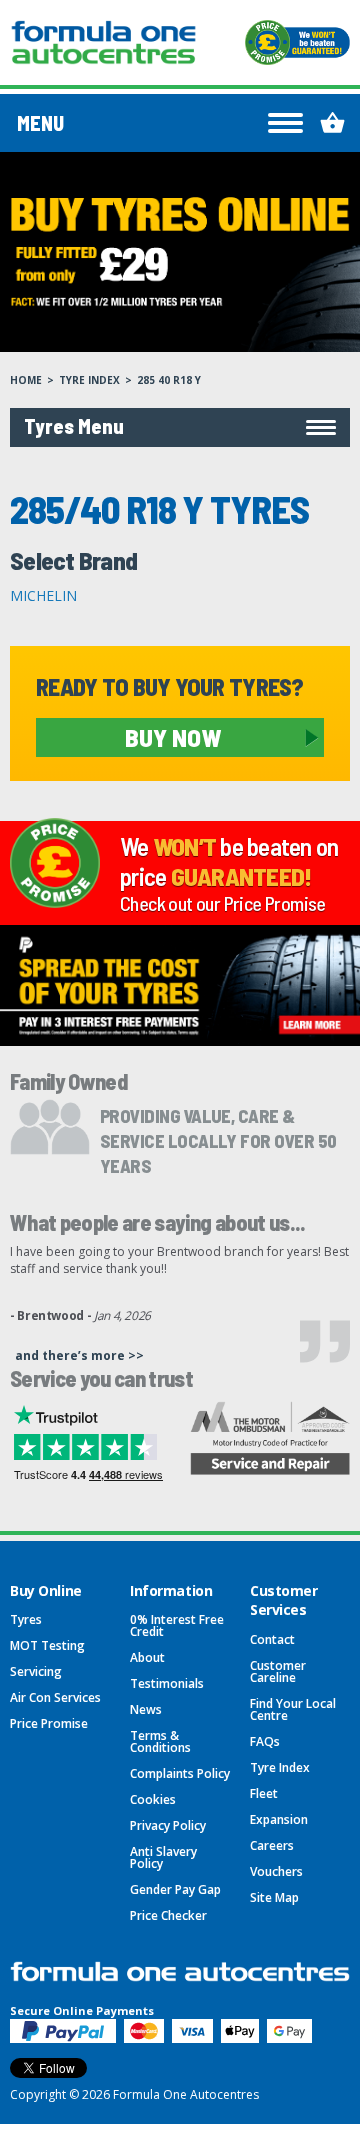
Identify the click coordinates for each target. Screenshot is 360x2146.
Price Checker (168, 1915)
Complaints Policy (180, 1773)
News (146, 1709)
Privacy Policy (168, 1825)
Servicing (36, 1671)
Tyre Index (89, 380)
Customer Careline (278, 1671)
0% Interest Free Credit (177, 1625)
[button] (180, 427)
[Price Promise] (297, 42)
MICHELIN (43, 595)
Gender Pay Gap (175, 1889)
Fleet (264, 1793)
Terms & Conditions (160, 1741)
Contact (272, 1639)
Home (26, 380)
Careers (272, 1845)
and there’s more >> (79, 1355)
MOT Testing (47, 1645)
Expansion (279, 1819)
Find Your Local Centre (293, 1709)
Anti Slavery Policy (163, 1857)
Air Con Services (55, 1697)
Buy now (173, 737)
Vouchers (276, 1871)
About (147, 1657)
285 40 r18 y (169, 380)
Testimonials (167, 1683)
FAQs (265, 1741)
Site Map (274, 1897)
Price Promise (49, 1723)
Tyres (26, 1619)
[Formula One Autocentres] (103, 42)
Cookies (153, 1799)
